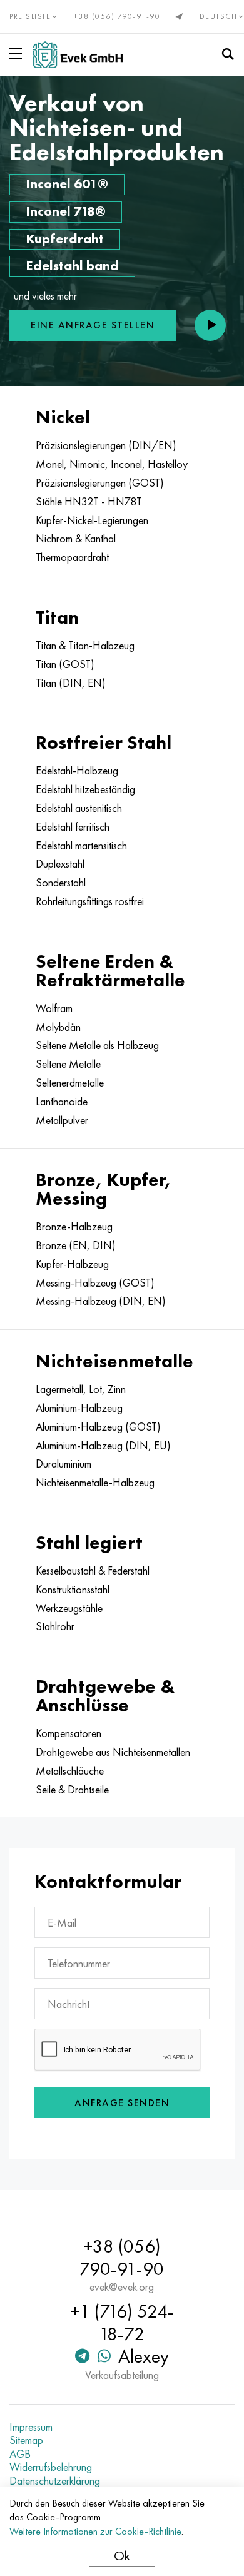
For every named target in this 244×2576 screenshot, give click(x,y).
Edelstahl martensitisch (81, 846)
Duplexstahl (60, 864)
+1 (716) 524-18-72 (122, 2323)
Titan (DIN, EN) (71, 683)
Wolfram (54, 1008)
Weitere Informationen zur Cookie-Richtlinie (95, 2531)
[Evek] (78, 55)
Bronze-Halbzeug (74, 1227)
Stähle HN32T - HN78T (89, 502)
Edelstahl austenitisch (79, 808)
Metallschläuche (70, 1771)
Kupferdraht (65, 239)
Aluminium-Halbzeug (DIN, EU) (103, 1446)
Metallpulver (62, 1120)
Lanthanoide (62, 1102)
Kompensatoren (69, 1733)
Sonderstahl (61, 883)
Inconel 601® (67, 184)
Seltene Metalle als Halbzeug (97, 1045)
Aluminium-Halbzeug (79, 1408)
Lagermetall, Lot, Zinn (81, 1389)
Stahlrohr (55, 1626)
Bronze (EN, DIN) (76, 1245)
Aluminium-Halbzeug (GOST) (98, 1427)
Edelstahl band (72, 266)
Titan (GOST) (65, 664)
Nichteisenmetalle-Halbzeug (95, 1483)
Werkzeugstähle (69, 1608)
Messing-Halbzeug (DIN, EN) (101, 1301)
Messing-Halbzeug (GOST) (95, 1283)
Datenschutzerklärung (55, 2481)
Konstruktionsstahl (73, 1590)
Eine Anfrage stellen (93, 325)
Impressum (31, 2427)
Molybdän (58, 1027)
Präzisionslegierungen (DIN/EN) (106, 445)
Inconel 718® (66, 211)
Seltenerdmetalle (70, 1083)
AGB (20, 2454)
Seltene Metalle (68, 1064)
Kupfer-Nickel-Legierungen (92, 520)
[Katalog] (18, 53)
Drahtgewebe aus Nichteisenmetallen (113, 1752)
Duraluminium (64, 1464)
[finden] (228, 54)
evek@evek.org (122, 2287)
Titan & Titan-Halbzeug (85, 646)
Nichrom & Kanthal (76, 539)
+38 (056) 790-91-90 (117, 16)
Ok (122, 2556)
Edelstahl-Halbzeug (77, 771)
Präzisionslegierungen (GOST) (100, 483)
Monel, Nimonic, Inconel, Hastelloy (112, 464)
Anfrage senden (122, 2103)
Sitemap (26, 2440)
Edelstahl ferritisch (73, 827)
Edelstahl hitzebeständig (85, 789)
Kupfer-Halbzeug (72, 1264)
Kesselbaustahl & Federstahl (93, 1571)
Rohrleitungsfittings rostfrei (90, 901)
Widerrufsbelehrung (51, 2467)
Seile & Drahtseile (72, 1790)
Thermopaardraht (72, 557)
